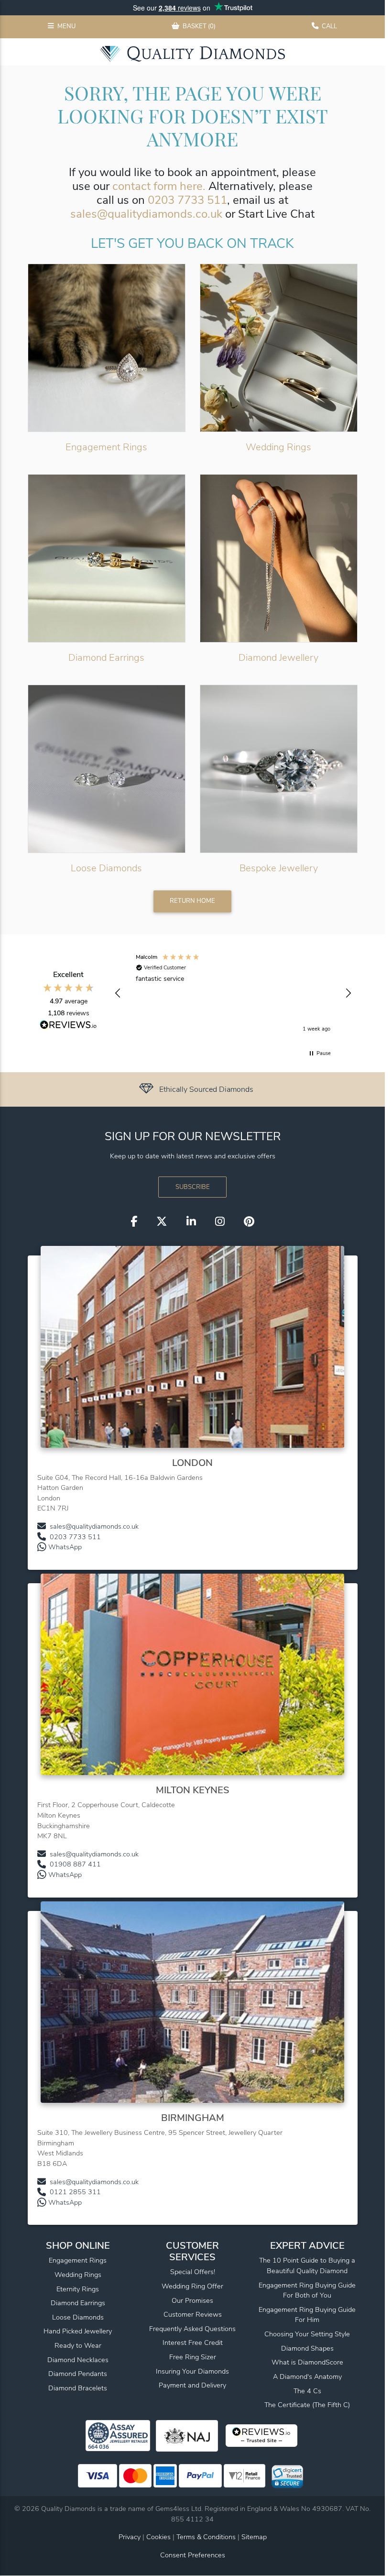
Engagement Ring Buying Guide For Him (307, 2315)
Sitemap (254, 2537)
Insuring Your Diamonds (192, 2371)
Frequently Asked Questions (192, 2329)
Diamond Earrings (106, 658)
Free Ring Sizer (193, 2357)
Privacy (130, 2537)
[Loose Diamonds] (107, 769)
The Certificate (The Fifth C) (307, 2405)
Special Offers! (193, 2272)
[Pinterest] (249, 1221)
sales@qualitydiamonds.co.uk (146, 214)
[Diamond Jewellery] (279, 558)
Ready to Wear (78, 2345)
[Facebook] (134, 1221)
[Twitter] (162, 1221)
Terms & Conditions (207, 2537)
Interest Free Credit (193, 2343)
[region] (233, 993)
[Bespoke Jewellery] (279, 769)
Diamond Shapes (307, 2348)
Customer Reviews (193, 2314)
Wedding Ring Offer (192, 2286)
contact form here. (159, 186)
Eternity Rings (78, 2289)
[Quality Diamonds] (193, 54)
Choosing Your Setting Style (307, 2334)
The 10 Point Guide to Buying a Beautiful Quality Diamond (307, 2265)
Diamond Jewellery (278, 658)
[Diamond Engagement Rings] (107, 348)
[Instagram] (220, 1221)
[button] (118, 993)
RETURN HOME (192, 901)
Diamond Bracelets (78, 2388)
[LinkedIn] (191, 1221)
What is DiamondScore (307, 2362)
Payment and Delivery (192, 2385)
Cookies (158, 2537)
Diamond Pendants (78, 2374)
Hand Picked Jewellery (78, 2331)
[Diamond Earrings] (107, 558)
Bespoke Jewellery (279, 868)
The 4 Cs (307, 2391)
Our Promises (192, 2300)
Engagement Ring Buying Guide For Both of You (307, 2290)
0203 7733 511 (187, 200)
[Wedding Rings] (279, 348)
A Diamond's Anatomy (307, 2376)
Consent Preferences (193, 2555)
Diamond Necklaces (78, 2360)
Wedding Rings (278, 447)
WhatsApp (65, 1547)
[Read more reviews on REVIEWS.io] (68, 1026)
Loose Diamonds (106, 868)
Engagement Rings (106, 447)
